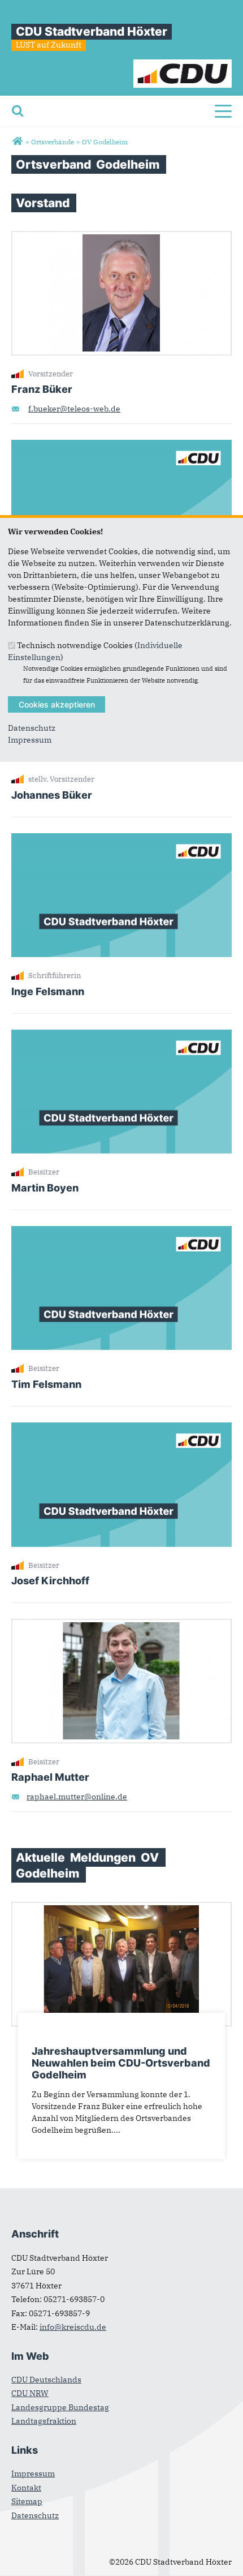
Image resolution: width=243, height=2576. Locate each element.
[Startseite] (183, 65)
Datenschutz (32, 728)
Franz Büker (42, 389)
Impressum (30, 740)
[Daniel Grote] (121, 445)
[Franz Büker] (121, 237)
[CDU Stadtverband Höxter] (17, 142)
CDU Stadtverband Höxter (92, 31)
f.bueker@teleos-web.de (74, 409)
